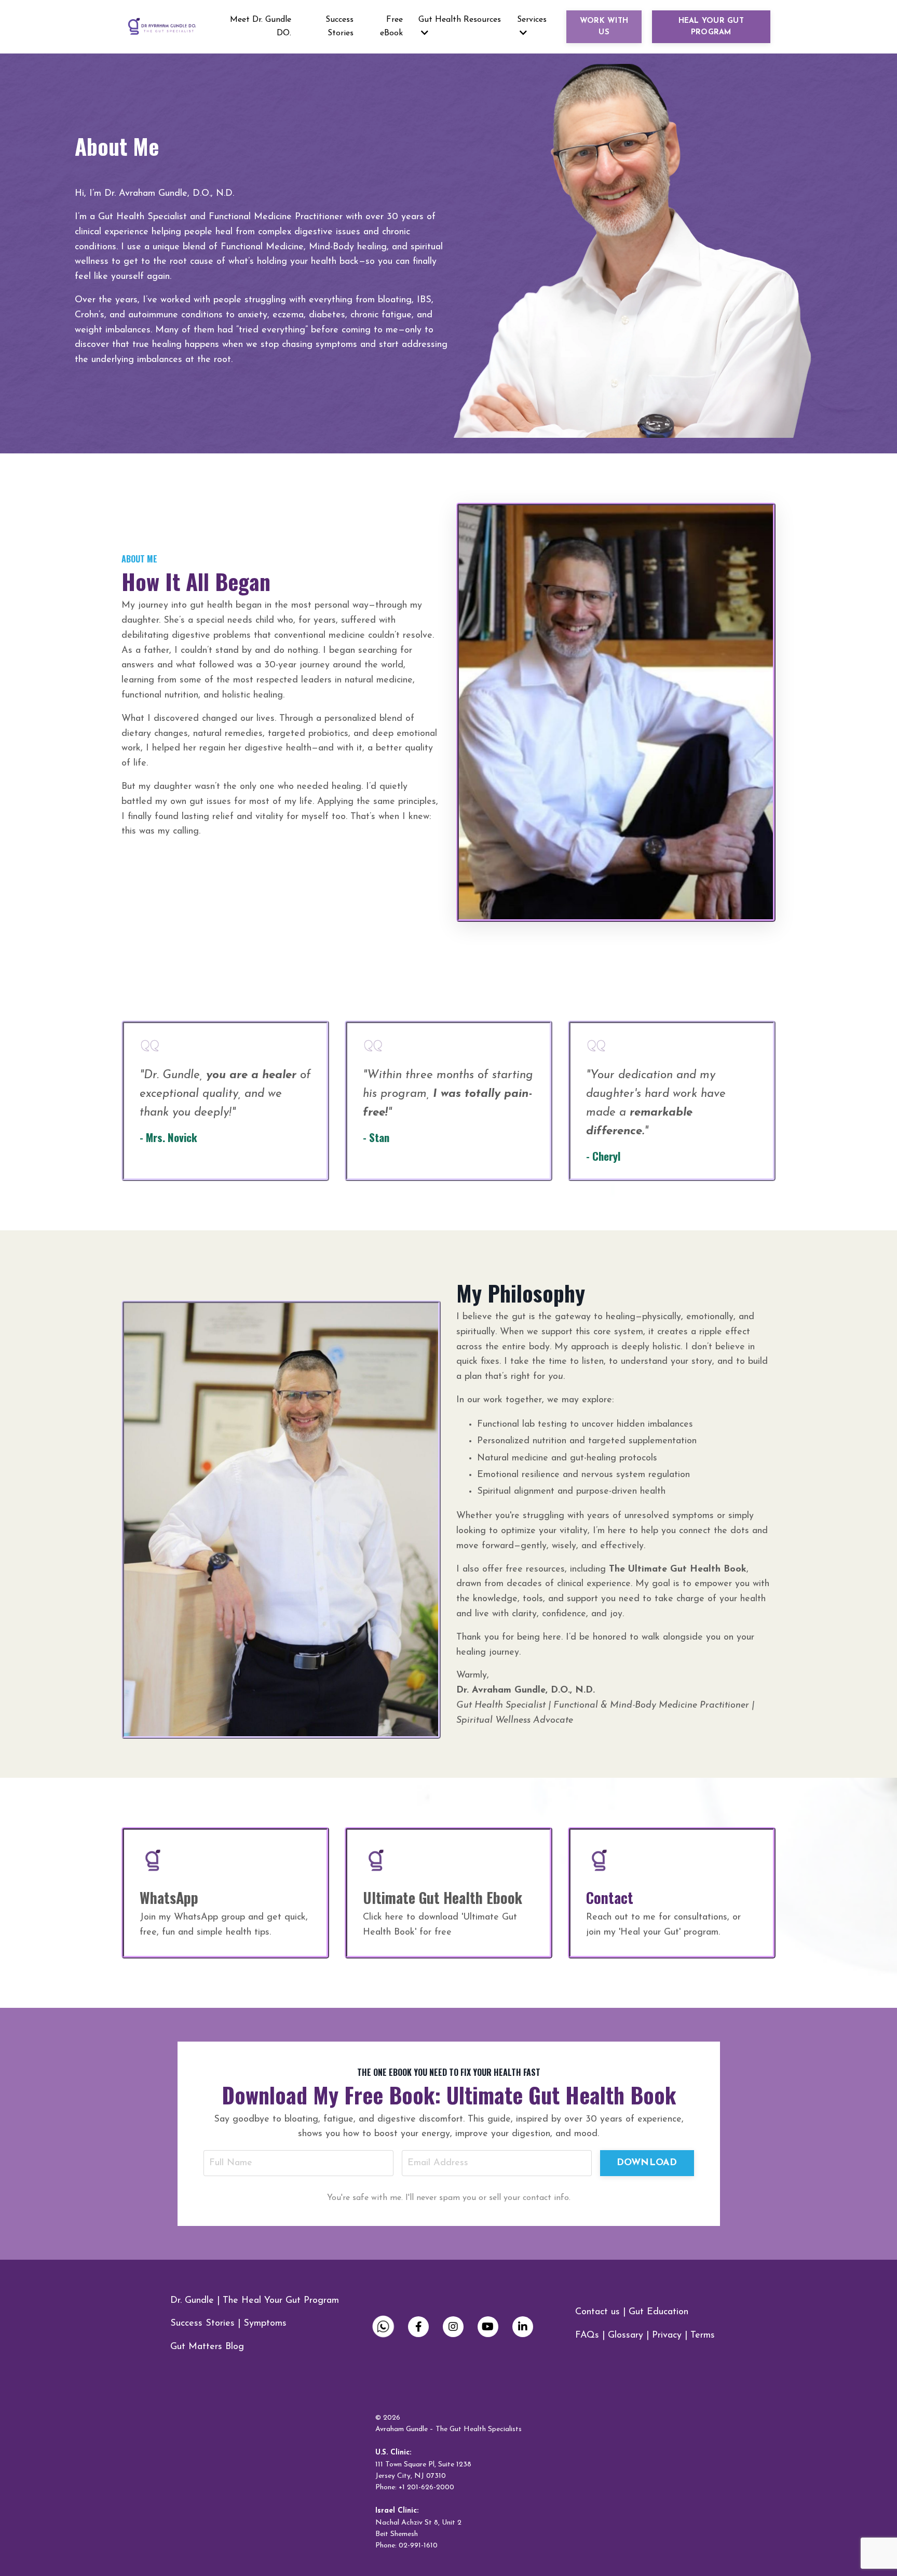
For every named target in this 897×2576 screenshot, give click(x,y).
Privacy (667, 2336)
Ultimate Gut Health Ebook (443, 1897)
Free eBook (391, 26)
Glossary (626, 2336)
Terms (703, 2336)
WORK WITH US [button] (604, 27)
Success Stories (339, 26)
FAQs (587, 2336)
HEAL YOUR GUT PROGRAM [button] (711, 27)
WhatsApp (169, 1897)
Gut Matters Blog (207, 2347)
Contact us (597, 2312)
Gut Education (658, 2312)
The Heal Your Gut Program (281, 2301)
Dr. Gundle (192, 2301)
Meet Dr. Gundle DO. (261, 26)
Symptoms (265, 2324)
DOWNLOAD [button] (647, 2163)
